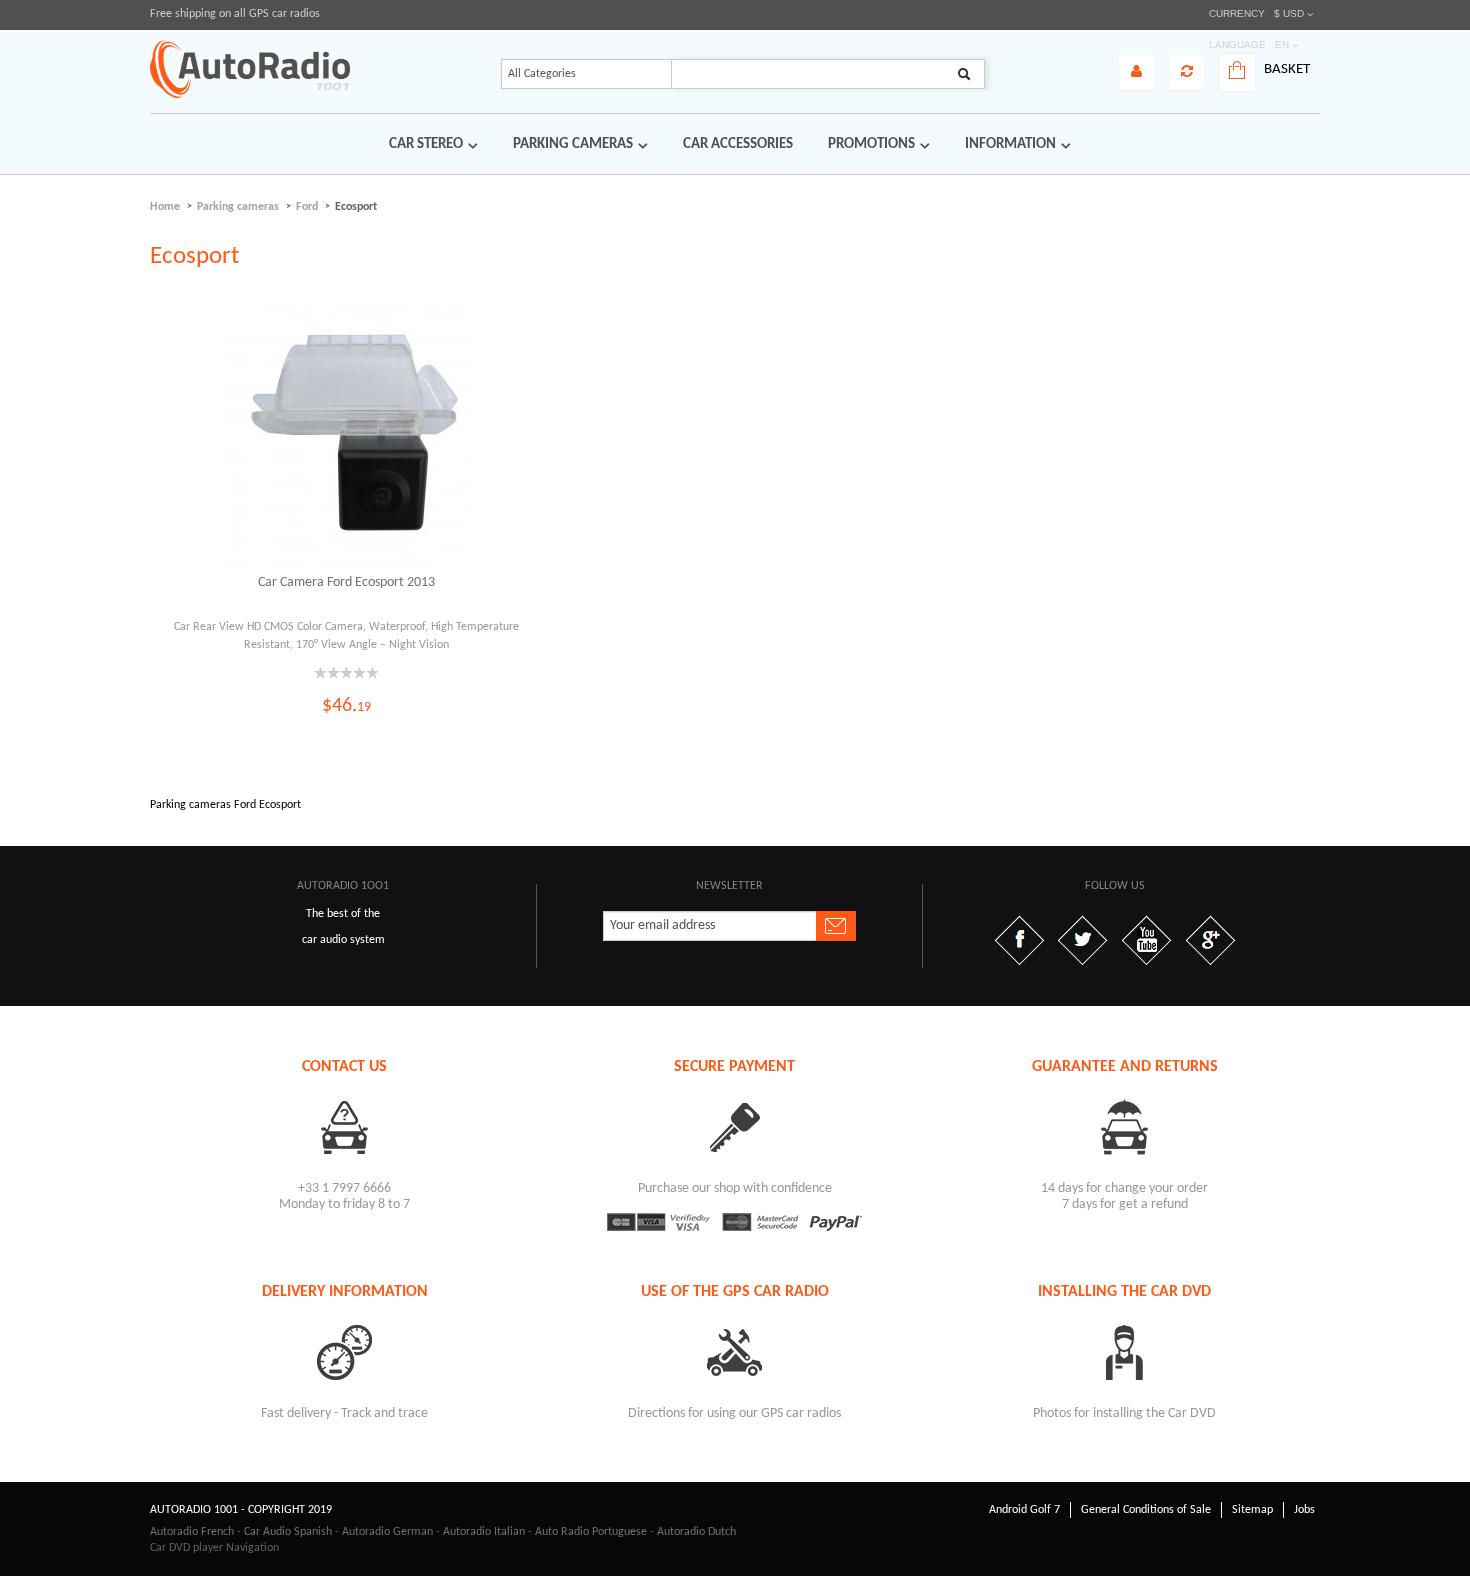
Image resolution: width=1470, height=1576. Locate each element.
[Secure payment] (735, 1126)
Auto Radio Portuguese (591, 1532)
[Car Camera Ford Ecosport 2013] (347, 436)
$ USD (1289, 13)
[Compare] (1186, 72)
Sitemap (1252, 1510)
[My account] (1136, 72)
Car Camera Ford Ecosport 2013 (346, 582)
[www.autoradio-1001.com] (250, 69)
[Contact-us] (345, 1126)
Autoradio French (192, 1532)
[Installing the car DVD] (1125, 1351)
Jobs (1304, 1510)
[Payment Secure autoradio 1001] (735, 1222)
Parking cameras (238, 207)
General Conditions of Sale (1146, 1510)
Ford (307, 207)
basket (1287, 69)
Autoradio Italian (484, 1532)
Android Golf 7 (1024, 1510)
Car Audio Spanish (288, 1532)
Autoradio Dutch (696, 1532)
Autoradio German (387, 1532)
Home (165, 207)
